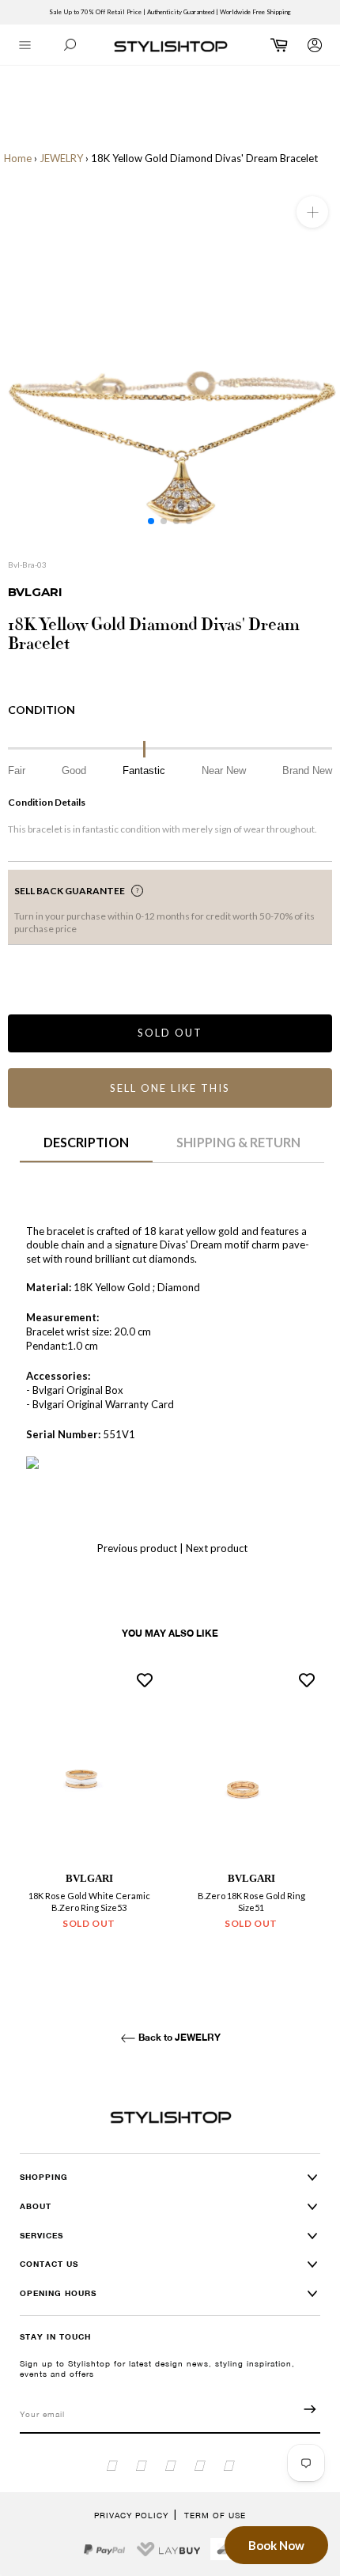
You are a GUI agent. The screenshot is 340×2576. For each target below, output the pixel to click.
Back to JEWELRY (178, 2037)
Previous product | (140, 1548)
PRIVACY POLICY (131, 2515)
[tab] (86, 1148)
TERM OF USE (215, 2515)
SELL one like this (170, 1088)
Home (18, 158)
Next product (217, 1548)
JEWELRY (61, 158)
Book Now (276, 2545)
